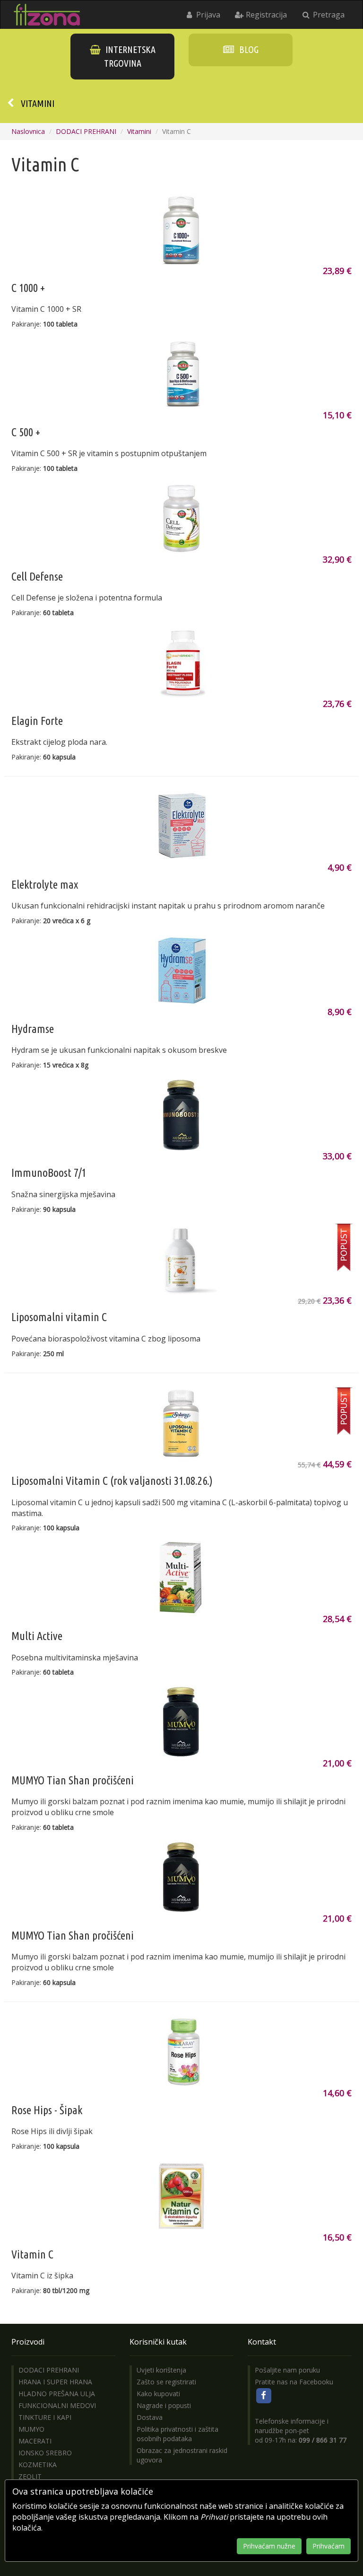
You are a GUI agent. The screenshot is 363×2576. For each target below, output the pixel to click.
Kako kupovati (158, 2394)
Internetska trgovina (130, 56)
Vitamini (38, 103)
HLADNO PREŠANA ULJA (57, 2394)
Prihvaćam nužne (269, 2546)
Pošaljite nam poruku (287, 2370)
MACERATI (35, 2441)
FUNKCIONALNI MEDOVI (57, 2405)
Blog (248, 49)
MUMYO (31, 2429)
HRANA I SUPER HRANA (55, 2382)
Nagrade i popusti (164, 2405)
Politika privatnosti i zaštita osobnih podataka (177, 2434)
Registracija (265, 15)
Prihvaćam (328, 2546)
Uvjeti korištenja (161, 2370)
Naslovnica (28, 131)
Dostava (150, 2417)
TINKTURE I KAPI (45, 2417)
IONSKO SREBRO (45, 2453)
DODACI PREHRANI (86, 131)
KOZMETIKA (38, 2465)
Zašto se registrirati (166, 2382)
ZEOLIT (30, 2476)
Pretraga (328, 15)
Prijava (207, 15)
